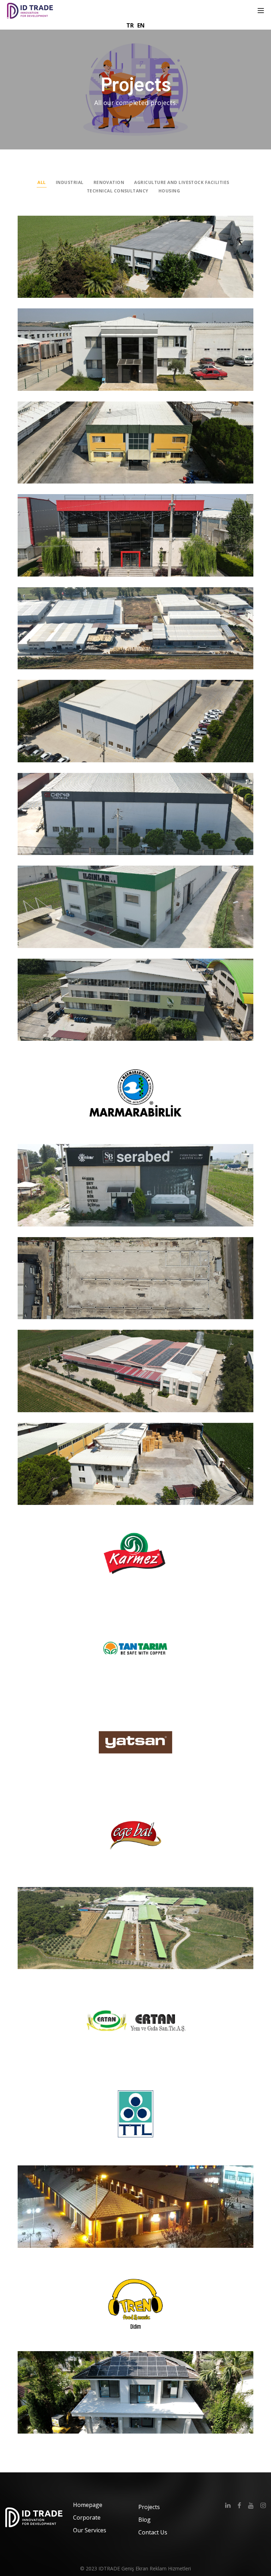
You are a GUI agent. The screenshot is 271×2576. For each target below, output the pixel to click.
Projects (149, 2507)
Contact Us (153, 2532)
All (41, 182)
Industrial (70, 182)
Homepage (88, 2505)
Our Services (90, 2530)
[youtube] (251, 2505)
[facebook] (239, 2505)
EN (141, 25)
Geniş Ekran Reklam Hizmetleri (156, 2568)
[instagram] (263, 2505)
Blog (144, 2520)
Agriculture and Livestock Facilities (182, 182)
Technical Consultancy (118, 191)
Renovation (109, 182)
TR (130, 25)
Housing (169, 191)
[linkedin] (228, 2505)
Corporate (87, 2517)
